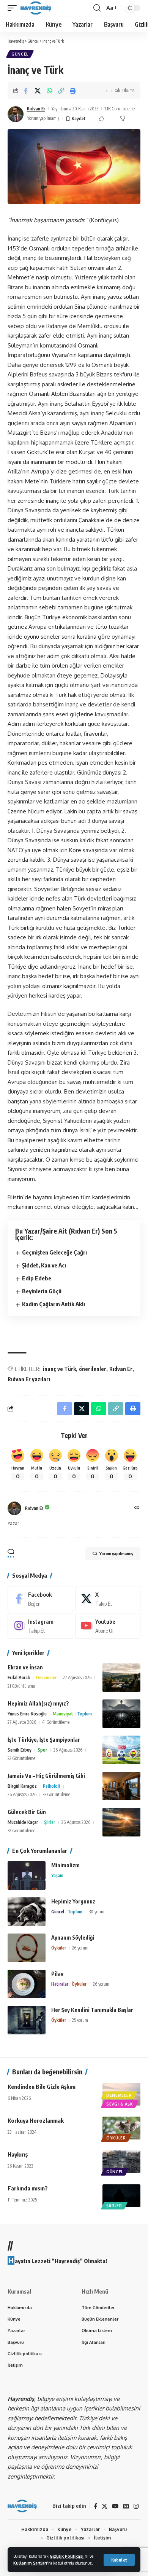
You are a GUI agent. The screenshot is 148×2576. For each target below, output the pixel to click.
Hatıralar (60, 1984)
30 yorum (97, 1912)
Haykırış (18, 2154)
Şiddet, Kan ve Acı (44, 1265)
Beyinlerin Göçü (42, 1291)
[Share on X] (38, 91)
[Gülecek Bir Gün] (121, 1822)
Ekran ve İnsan (25, 1667)
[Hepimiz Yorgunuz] (27, 1912)
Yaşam (57, 1875)
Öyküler (59, 1948)
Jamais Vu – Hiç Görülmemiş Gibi (46, 1776)
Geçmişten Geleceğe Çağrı (54, 1252)
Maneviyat (63, 1714)
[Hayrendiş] (36, 8)
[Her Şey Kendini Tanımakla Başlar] (27, 2020)
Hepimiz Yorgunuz (73, 1901)
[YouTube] (115, 2506)
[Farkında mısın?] (121, 2196)
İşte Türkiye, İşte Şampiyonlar (44, 1740)
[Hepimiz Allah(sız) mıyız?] (121, 1714)
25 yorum (80, 2020)
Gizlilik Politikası (67, 2556)
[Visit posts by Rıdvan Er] (16, 114)
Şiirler (50, 1822)
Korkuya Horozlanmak (36, 2120)
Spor (42, 1750)
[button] (119, 2560)
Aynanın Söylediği (73, 1938)
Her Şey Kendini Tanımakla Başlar (92, 2010)
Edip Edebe (37, 1278)
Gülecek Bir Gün (27, 1812)
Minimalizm (65, 1865)
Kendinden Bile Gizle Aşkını (42, 2087)
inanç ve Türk (59, 1369)
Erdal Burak (19, 1678)
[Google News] (126, 2506)
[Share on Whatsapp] (49, 91)
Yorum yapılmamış (43, 118)
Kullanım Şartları (30, 2563)
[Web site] (137, 1508)
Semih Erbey (20, 1750)
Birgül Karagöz (22, 1786)
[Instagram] (40, 1626)
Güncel (20, 54)
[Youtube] (108, 1626)
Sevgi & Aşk (120, 2104)
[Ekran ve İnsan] (121, 1678)
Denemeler (46, 1678)
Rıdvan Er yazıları (29, 1379)
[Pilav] (27, 1984)
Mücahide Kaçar (23, 1822)
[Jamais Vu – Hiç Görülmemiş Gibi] (121, 1786)
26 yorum (80, 1948)
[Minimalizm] (27, 1875)
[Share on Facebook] (26, 91)
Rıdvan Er (36, 109)
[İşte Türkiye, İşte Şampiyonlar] (121, 1750)
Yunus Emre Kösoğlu (27, 1714)
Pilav (57, 1974)
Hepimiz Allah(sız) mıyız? (38, 1703)
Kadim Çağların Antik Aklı (54, 1304)
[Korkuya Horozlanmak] (121, 2128)
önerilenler (93, 1369)
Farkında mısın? (28, 2188)
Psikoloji (51, 1786)
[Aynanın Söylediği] (27, 1948)
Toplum (84, 1714)
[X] (108, 1599)
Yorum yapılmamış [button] (116, 1553)
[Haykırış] (121, 2162)
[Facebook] (40, 1599)
